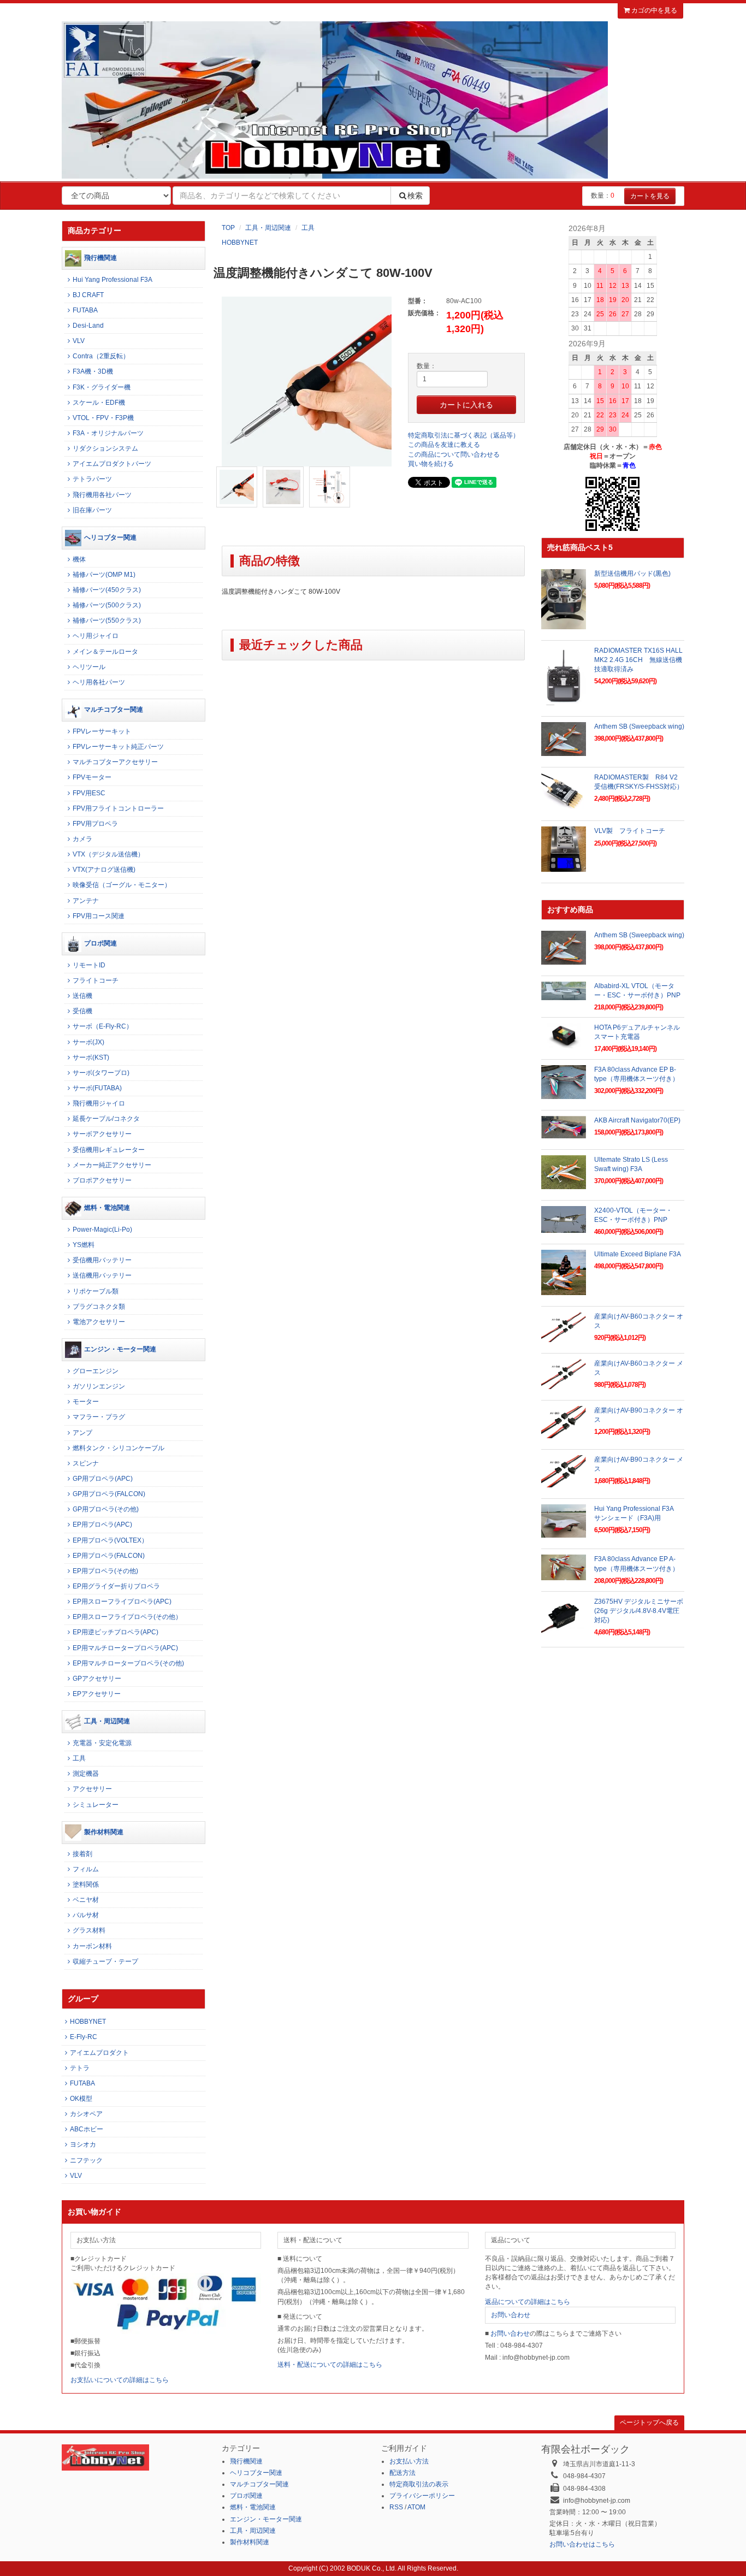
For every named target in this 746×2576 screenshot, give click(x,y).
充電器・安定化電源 (102, 1743)
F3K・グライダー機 (102, 387)
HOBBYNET (240, 243)
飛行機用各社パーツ (102, 495)
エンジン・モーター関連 (120, 1349)
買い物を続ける (431, 464)
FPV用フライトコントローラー (118, 808)
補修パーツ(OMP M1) (104, 575)
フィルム (86, 1869)
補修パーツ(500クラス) (107, 605)
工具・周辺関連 (268, 228)
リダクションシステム (105, 448)
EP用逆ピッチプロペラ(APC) (116, 1632)
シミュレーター (96, 1805)
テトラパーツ (92, 479)
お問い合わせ (511, 2315)
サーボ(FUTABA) (97, 1088)
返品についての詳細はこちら (528, 2302)
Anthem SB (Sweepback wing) (639, 726)
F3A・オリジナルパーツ (108, 433)
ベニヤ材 (86, 1900)
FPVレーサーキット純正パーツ (118, 747)
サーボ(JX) (88, 1042)
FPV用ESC (89, 793)
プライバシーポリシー (422, 2496)
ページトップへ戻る (649, 2423)
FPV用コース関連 (99, 916)
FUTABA (85, 310)
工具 (308, 228)
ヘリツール (89, 667)
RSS (396, 2507)
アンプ (82, 1433)
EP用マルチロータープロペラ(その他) (128, 1663)
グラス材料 (89, 1930)
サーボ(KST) (91, 1057)
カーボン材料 (92, 1946)
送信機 (82, 996)
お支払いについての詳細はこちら (120, 2380)
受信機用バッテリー (102, 1260)
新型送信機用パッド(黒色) (632, 574)
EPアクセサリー (97, 1694)
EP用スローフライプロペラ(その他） (127, 1617)
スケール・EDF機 (99, 403)
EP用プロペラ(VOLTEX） (110, 1540)
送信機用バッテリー (102, 1275)
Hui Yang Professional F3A (113, 280)
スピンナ (86, 1463)
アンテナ (86, 901)
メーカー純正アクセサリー (112, 1165)
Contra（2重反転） (101, 356)
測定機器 (86, 1774)
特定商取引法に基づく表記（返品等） (464, 435)
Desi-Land (88, 326)
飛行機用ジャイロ (99, 1103)
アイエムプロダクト (99, 2053)
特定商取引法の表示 (419, 2484)
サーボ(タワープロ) (101, 1073)
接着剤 (82, 1854)
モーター (86, 1402)
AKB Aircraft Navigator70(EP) (637, 1120)
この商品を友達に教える (444, 445)
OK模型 (81, 2099)
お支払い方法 (409, 2461)
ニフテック (86, 2160)
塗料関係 (86, 1884)
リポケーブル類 (96, 1291)
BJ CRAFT (88, 295)
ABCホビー (87, 2129)
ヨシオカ (83, 2144)
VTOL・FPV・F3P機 (103, 418)
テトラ (80, 2068)
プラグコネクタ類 (99, 1307)
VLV (79, 341)
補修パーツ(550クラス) (107, 621)
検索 (415, 196)
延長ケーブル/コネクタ (106, 1119)
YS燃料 (84, 1245)
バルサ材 (86, 1915)
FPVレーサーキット (102, 731)
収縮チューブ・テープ (105, 1961)
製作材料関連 (104, 1832)
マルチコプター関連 (114, 710)
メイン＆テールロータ (105, 652)
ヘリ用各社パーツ (99, 682)
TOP (228, 228)
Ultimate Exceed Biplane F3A (638, 1254)
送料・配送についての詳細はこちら (330, 2365)
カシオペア (86, 2114)
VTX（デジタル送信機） (108, 854)
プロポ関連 (100, 943)
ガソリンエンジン (99, 1386)
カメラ (82, 839)
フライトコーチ (96, 980)
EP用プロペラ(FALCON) (109, 1556)
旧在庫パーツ (92, 510)
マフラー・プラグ (99, 1417)
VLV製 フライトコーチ (630, 831)
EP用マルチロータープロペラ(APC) (125, 1648)
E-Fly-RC (84, 2037)
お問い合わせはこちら (582, 2544)
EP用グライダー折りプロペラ (116, 1586)
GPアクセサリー (97, 1679)
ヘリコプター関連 (110, 537)
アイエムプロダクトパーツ (112, 464)
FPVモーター (92, 777)
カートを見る (650, 196)
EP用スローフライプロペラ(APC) (122, 1602)
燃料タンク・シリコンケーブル (119, 1448)
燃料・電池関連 (107, 1208)
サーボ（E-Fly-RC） (103, 1026)
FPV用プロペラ (95, 824)
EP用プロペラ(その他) (105, 1571)
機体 (79, 559)
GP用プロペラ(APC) (103, 1479)
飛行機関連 (100, 258)
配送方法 (402, 2473)
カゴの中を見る (653, 10)
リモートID (89, 965)
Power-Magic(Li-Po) (102, 1230)
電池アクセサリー (99, 1322)
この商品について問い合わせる (454, 454)
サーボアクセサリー (102, 1134)
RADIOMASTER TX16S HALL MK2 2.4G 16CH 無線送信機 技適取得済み (641, 660)
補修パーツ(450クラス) (107, 590)
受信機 (82, 1011)
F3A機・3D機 (93, 371)
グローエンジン (96, 1371)
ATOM (416, 2507)
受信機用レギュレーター (109, 1150)
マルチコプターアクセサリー (115, 762)
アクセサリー (92, 1789)
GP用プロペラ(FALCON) (109, 1494)
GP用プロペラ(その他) (106, 1509)
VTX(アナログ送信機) (104, 870)
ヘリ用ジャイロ (96, 636)
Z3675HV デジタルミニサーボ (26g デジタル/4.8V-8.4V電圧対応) (639, 1611)
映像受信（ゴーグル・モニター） (122, 885)
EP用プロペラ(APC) (102, 1525)
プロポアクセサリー (102, 1180)
